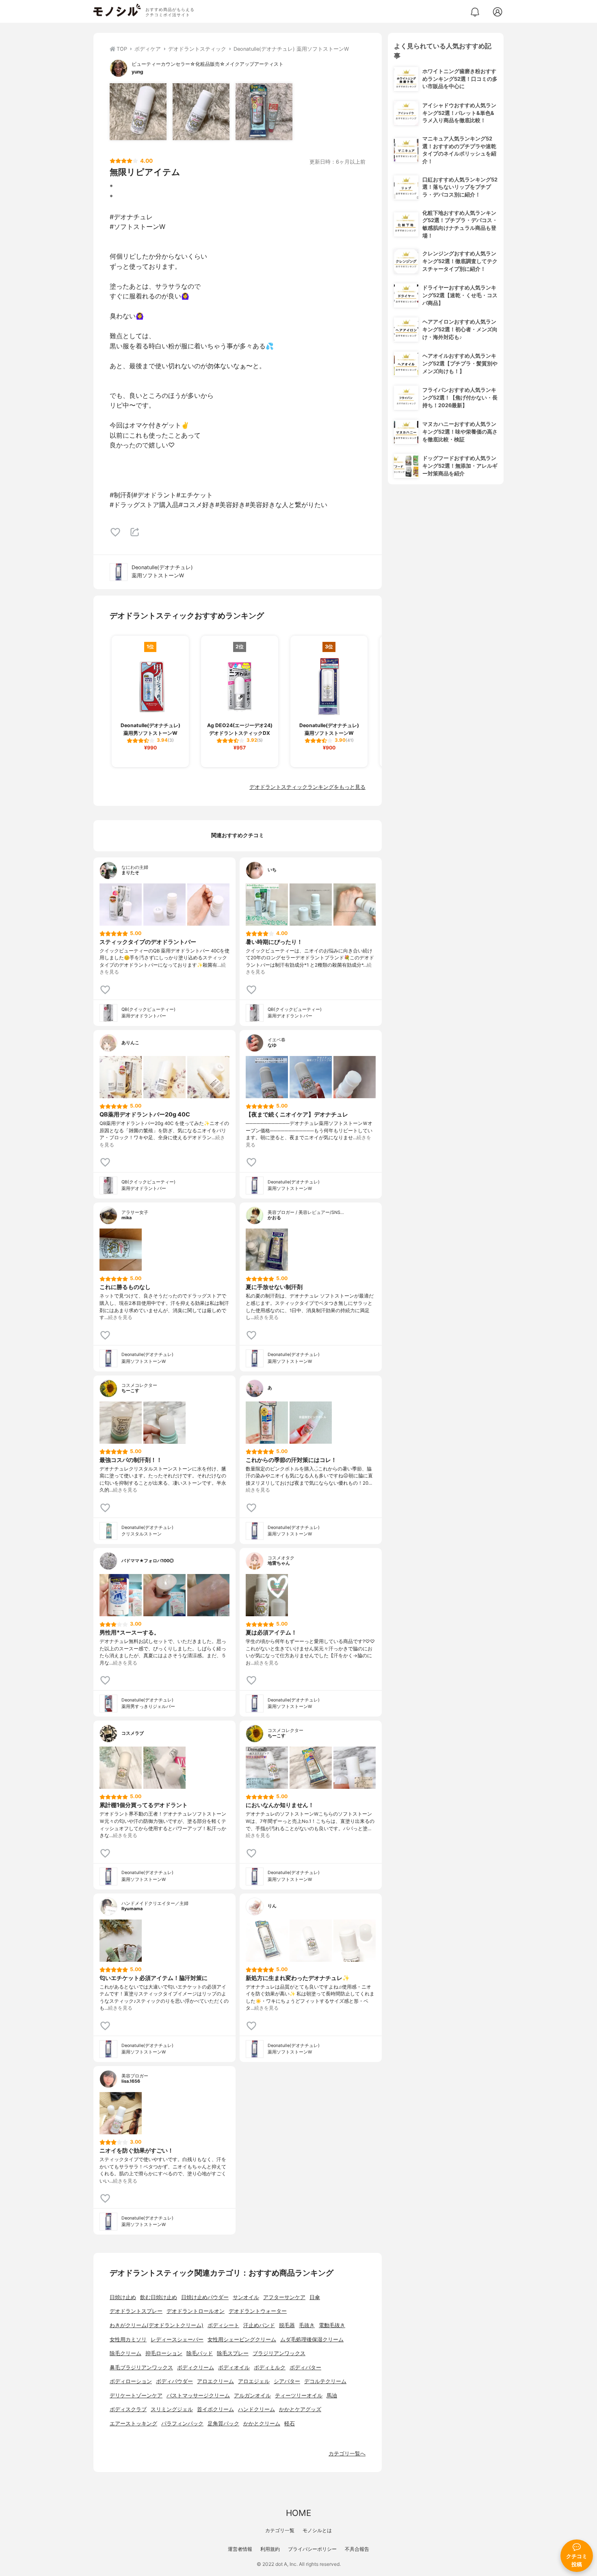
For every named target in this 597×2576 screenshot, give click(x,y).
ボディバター (305, 2368)
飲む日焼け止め (159, 2297)
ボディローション (131, 2381)
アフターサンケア (284, 2297)
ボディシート (223, 2325)
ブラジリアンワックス (279, 2353)
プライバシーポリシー (312, 2549)
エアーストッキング (133, 2424)
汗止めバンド (259, 2325)
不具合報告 (357, 2549)
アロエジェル (254, 2381)
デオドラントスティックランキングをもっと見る (307, 787)
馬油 (332, 2396)
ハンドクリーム (256, 2409)
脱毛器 (287, 2325)
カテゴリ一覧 (280, 2530)
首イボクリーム (215, 2409)
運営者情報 (240, 2549)
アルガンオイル (252, 2396)
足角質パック (223, 2424)
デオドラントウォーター (258, 2311)
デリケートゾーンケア (136, 2396)
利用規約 (270, 2549)
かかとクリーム (262, 2424)
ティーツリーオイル (299, 2396)
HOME (298, 2513)
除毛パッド (200, 2353)
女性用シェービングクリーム (242, 2340)
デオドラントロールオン (196, 2311)
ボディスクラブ (128, 2409)
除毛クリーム (125, 2353)
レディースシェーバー (177, 2340)
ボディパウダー (174, 2381)
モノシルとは (317, 2530)
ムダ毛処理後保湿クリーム (312, 2340)
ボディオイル (234, 2368)
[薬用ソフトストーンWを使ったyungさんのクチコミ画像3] (264, 112)
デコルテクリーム (325, 2381)
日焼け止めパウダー (205, 2297)
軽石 (290, 2424)
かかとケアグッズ (300, 2409)
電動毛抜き (332, 2325)
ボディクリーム (196, 2368)
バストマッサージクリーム (198, 2396)
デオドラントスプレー (136, 2311)
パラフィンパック (182, 2424)
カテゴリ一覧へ (347, 2454)
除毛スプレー (233, 2353)
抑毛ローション (164, 2353)
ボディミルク (270, 2368)
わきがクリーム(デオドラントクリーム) (157, 2325)
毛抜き (307, 2325)
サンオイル (246, 2297)
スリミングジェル (172, 2409)
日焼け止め (123, 2297)
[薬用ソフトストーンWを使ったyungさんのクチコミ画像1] (138, 112)
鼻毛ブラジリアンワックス (141, 2368)
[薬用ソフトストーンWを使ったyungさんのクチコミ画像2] (201, 112)
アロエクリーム (215, 2381)
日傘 (315, 2297)
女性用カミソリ (128, 2340)
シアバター (287, 2381)
